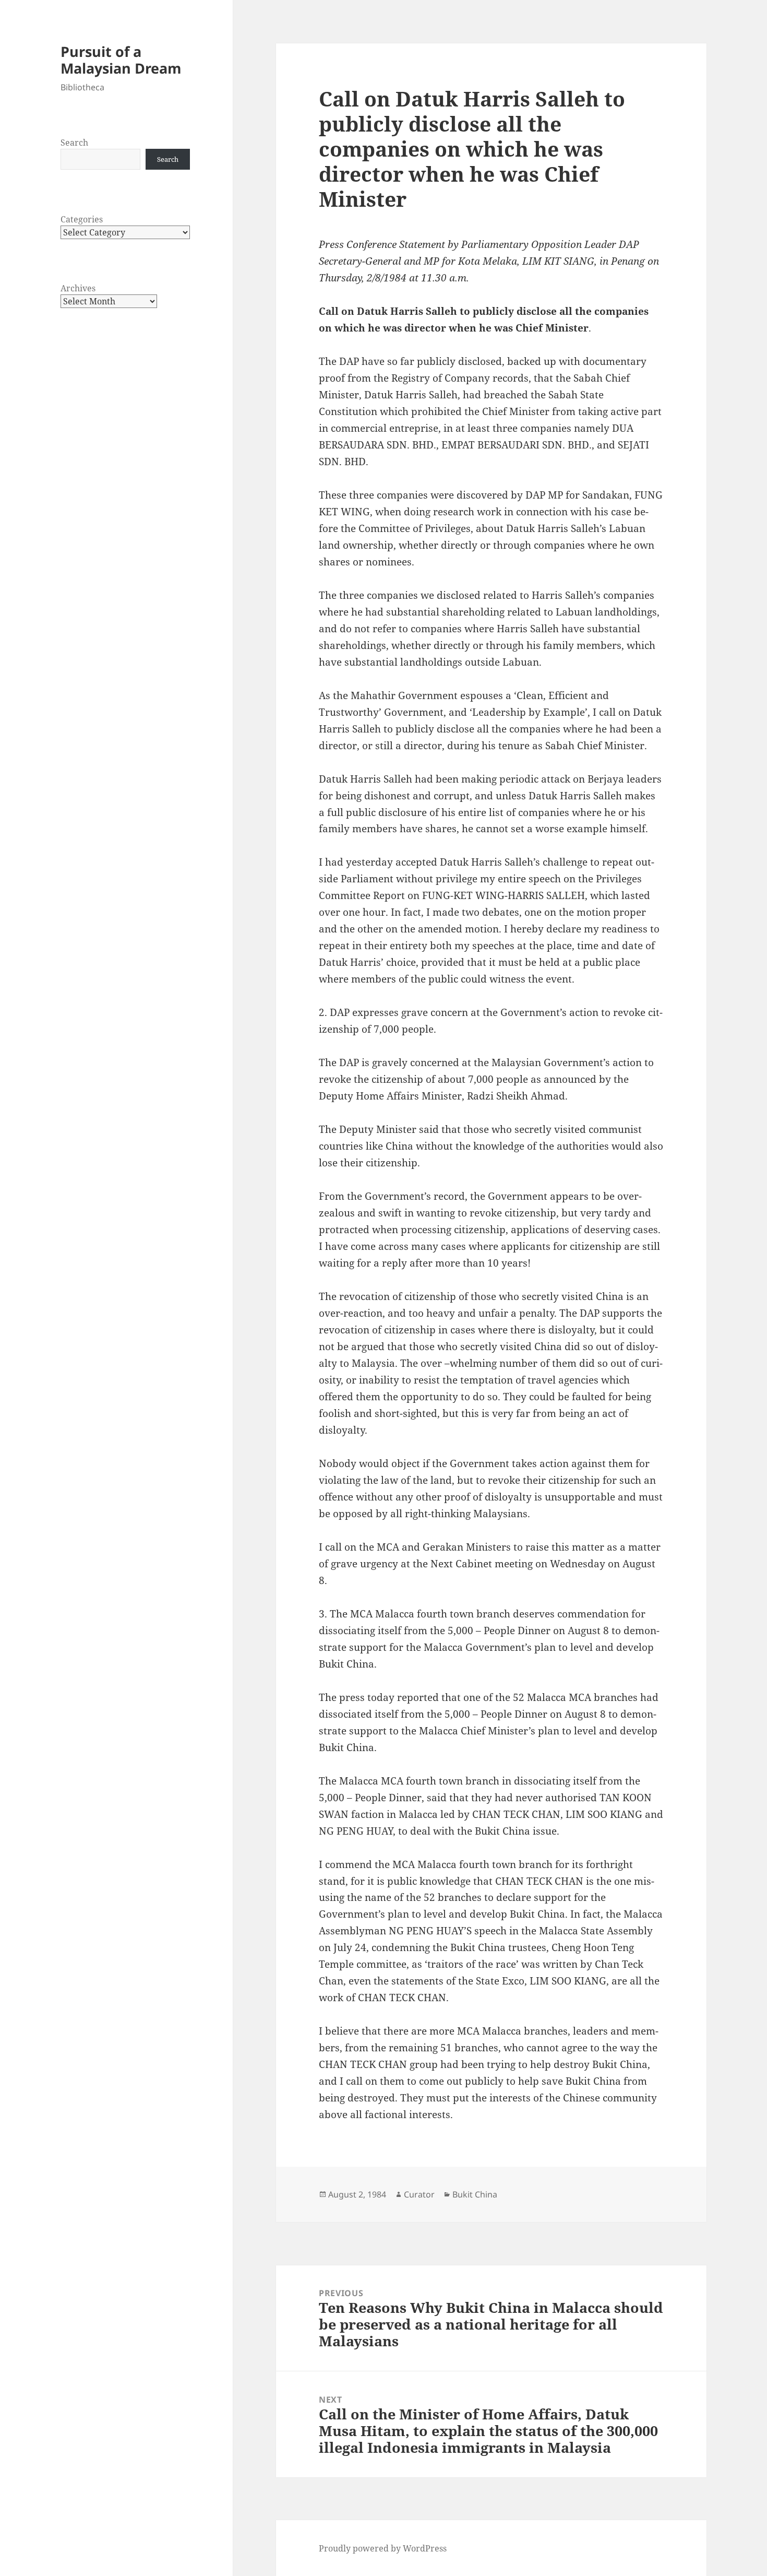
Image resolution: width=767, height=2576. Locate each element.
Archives (78, 288)
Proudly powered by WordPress (383, 2548)
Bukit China (475, 2194)
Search (74, 143)
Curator (419, 2194)
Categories (82, 219)
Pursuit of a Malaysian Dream (121, 60)
